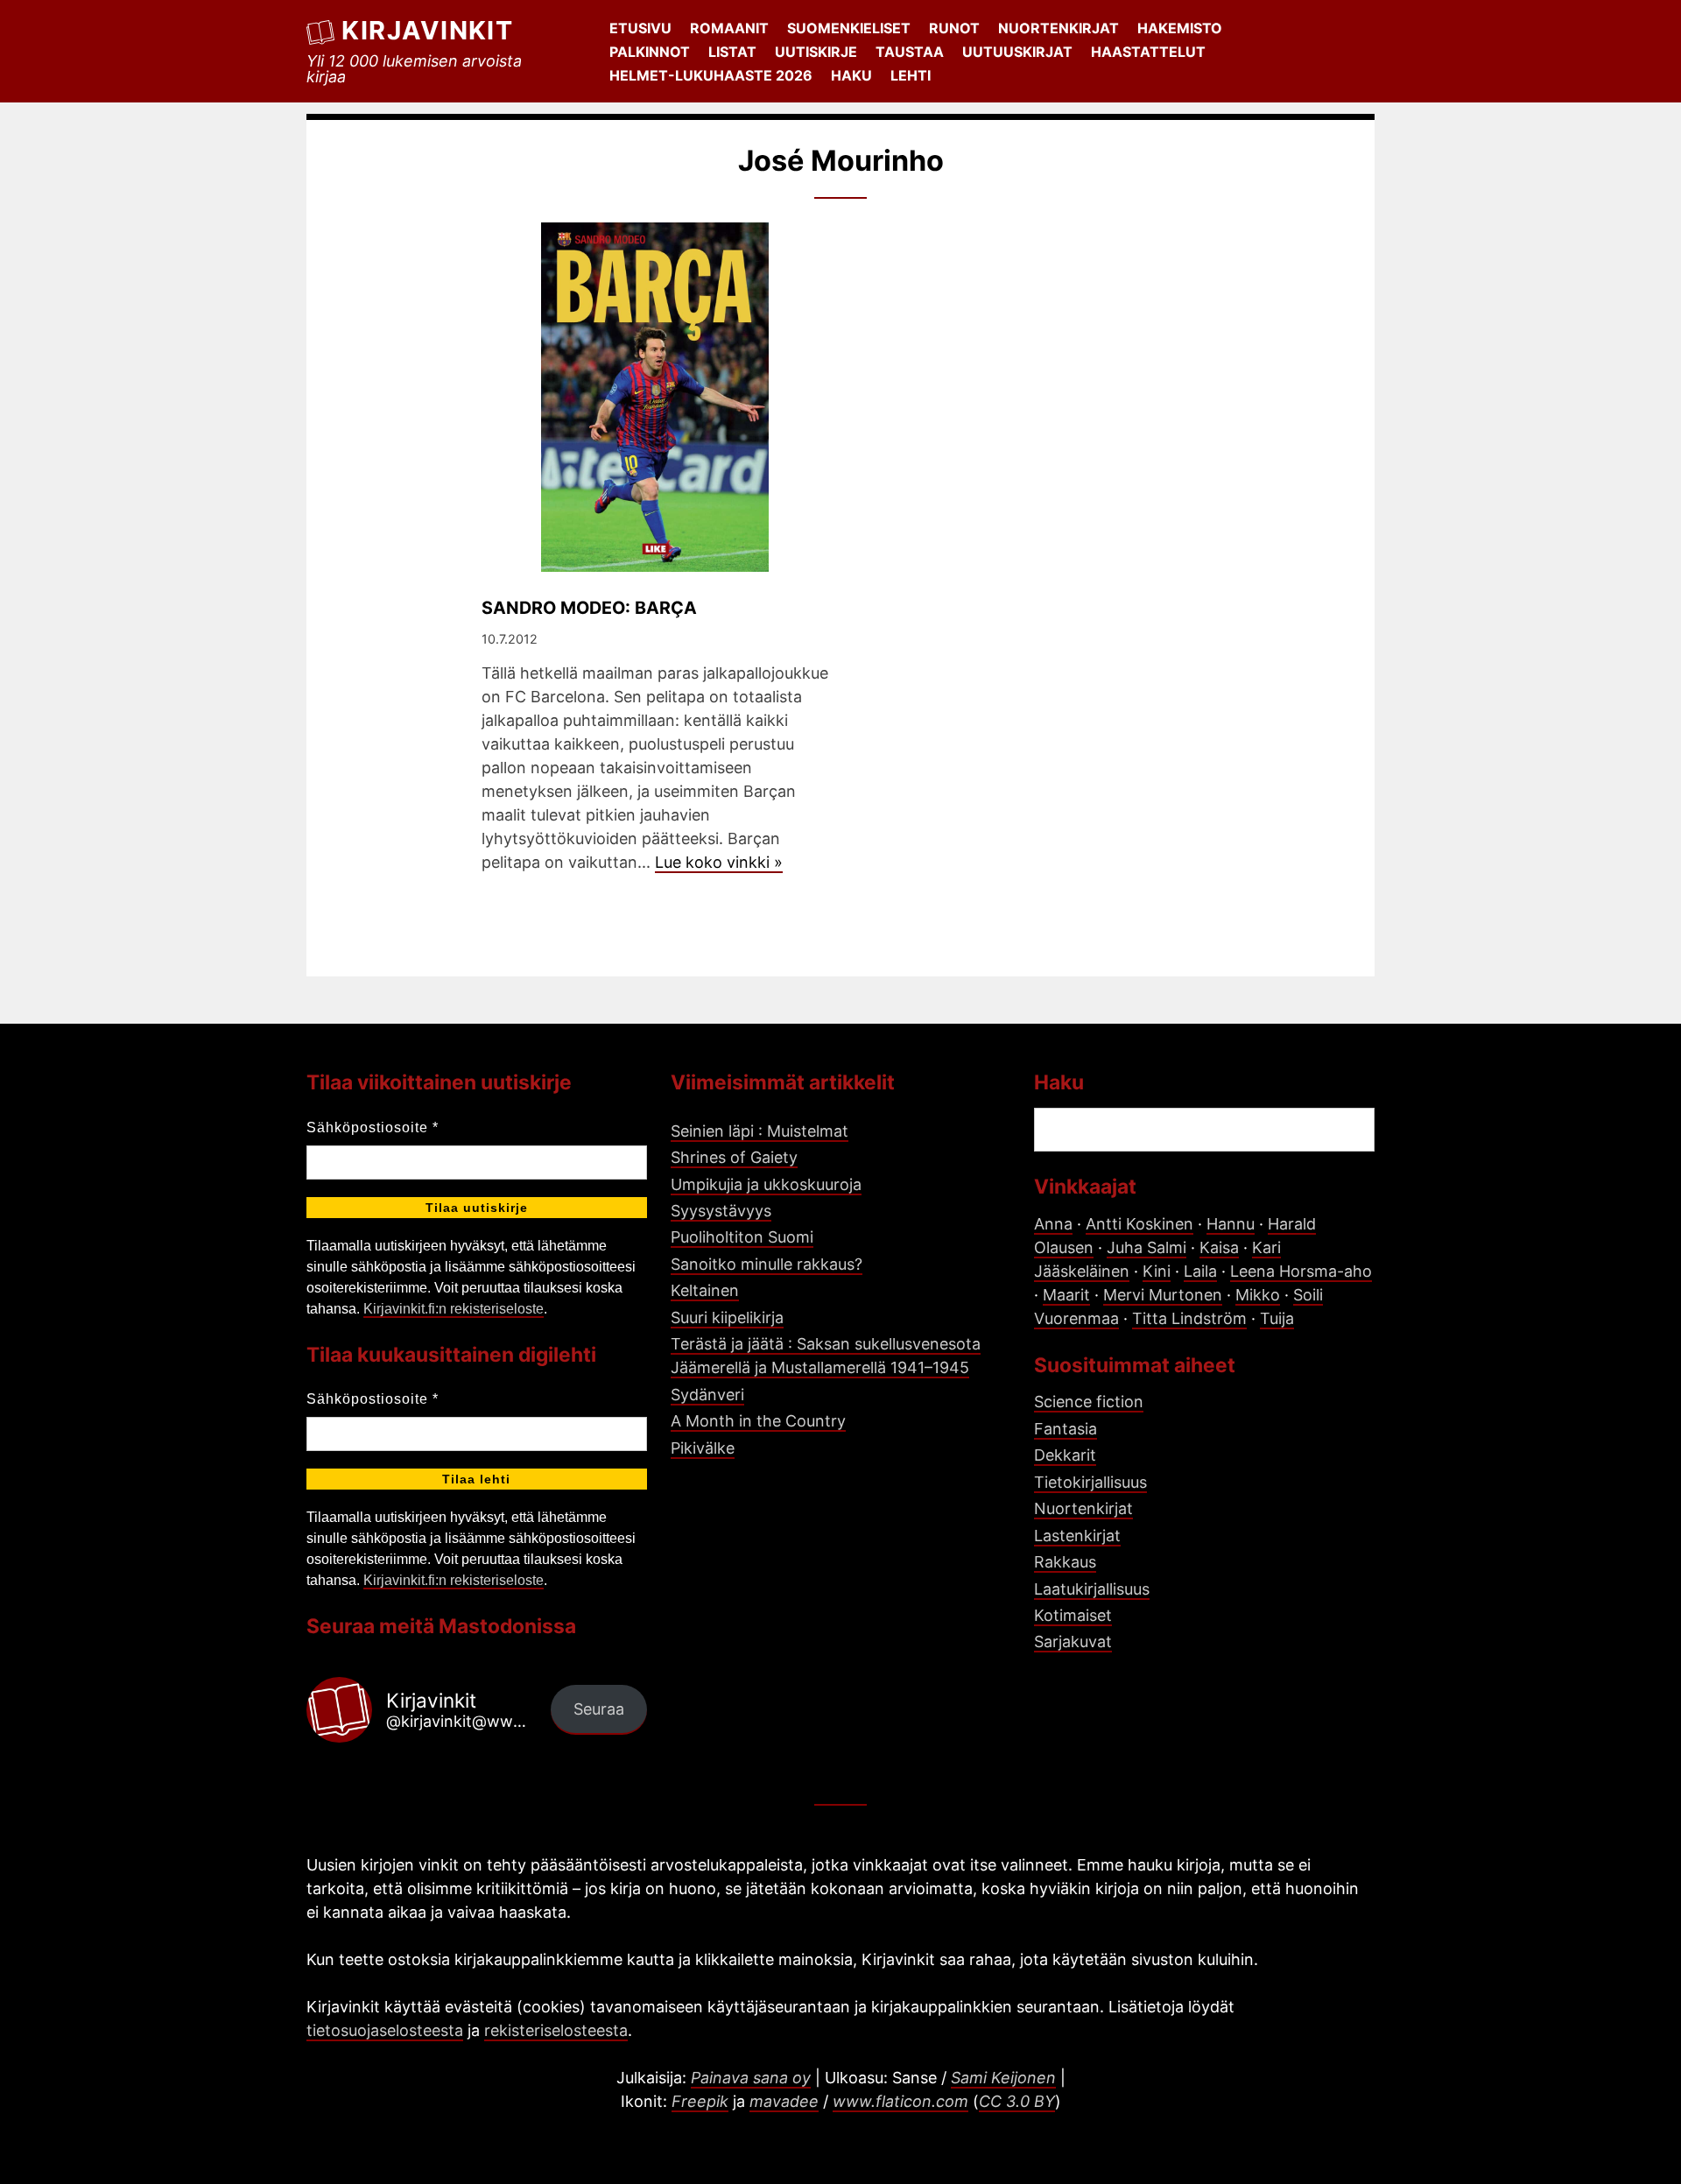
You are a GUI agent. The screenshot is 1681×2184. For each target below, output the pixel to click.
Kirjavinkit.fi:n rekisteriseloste (454, 1309)
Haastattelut (1148, 52)
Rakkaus (1065, 1562)
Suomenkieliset (849, 28)
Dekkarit (1065, 1455)
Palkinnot (650, 52)
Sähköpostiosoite (373, 1127)
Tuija (1277, 1318)
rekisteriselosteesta (556, 2030)
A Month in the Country (758, 1421)
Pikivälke (703, 1448)
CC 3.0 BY (1017, 2101)
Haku (851, 75)
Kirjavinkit (427, 30)
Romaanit (729, 28)
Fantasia (1066, 1429)
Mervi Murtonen (1163, 1295)
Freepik (700, 2101)
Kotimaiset (1073, 1615)
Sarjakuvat (1073, 1642)
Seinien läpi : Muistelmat (760, 1131)
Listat (732, 52)
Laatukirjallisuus (1092, 1589)
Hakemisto (1180, 28)
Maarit (1066, 1295)
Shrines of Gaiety (734, 1157)
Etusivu (640, 28)
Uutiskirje (816, 52)
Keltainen (705, 1290)
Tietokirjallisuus (1090, 1482)
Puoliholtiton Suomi (742, 1237)
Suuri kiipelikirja (727, 1317)
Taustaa (910, 52)
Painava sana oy (751, 2078)
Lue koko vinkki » (719, 862)
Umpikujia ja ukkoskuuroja (766, 1184)
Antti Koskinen (1139, 1224)
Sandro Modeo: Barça (589, 608)
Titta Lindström (1189, 1318)
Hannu (1231, 1224)
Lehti (911, 75)
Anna (1053, 1224)
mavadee (784, 2101)
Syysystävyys (721, 1211)
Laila (1200, 1271)
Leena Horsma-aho (1301, 1271)
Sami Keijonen (1003, 2078)
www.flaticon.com (900, 2101)
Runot (954, 28)
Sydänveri (707, 1395)
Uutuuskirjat (1017, 52)
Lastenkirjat (1077, 1536)
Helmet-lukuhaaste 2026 (711, 75)
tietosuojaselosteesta (385, 2030)
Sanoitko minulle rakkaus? (767, 1264)
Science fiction (1089, 1402)
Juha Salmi (1146, 1247)
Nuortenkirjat (1059, 28)
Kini (1157, 1271)
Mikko (1258, 1295)
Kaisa (1219, 1247)
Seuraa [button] (599, 1709)
